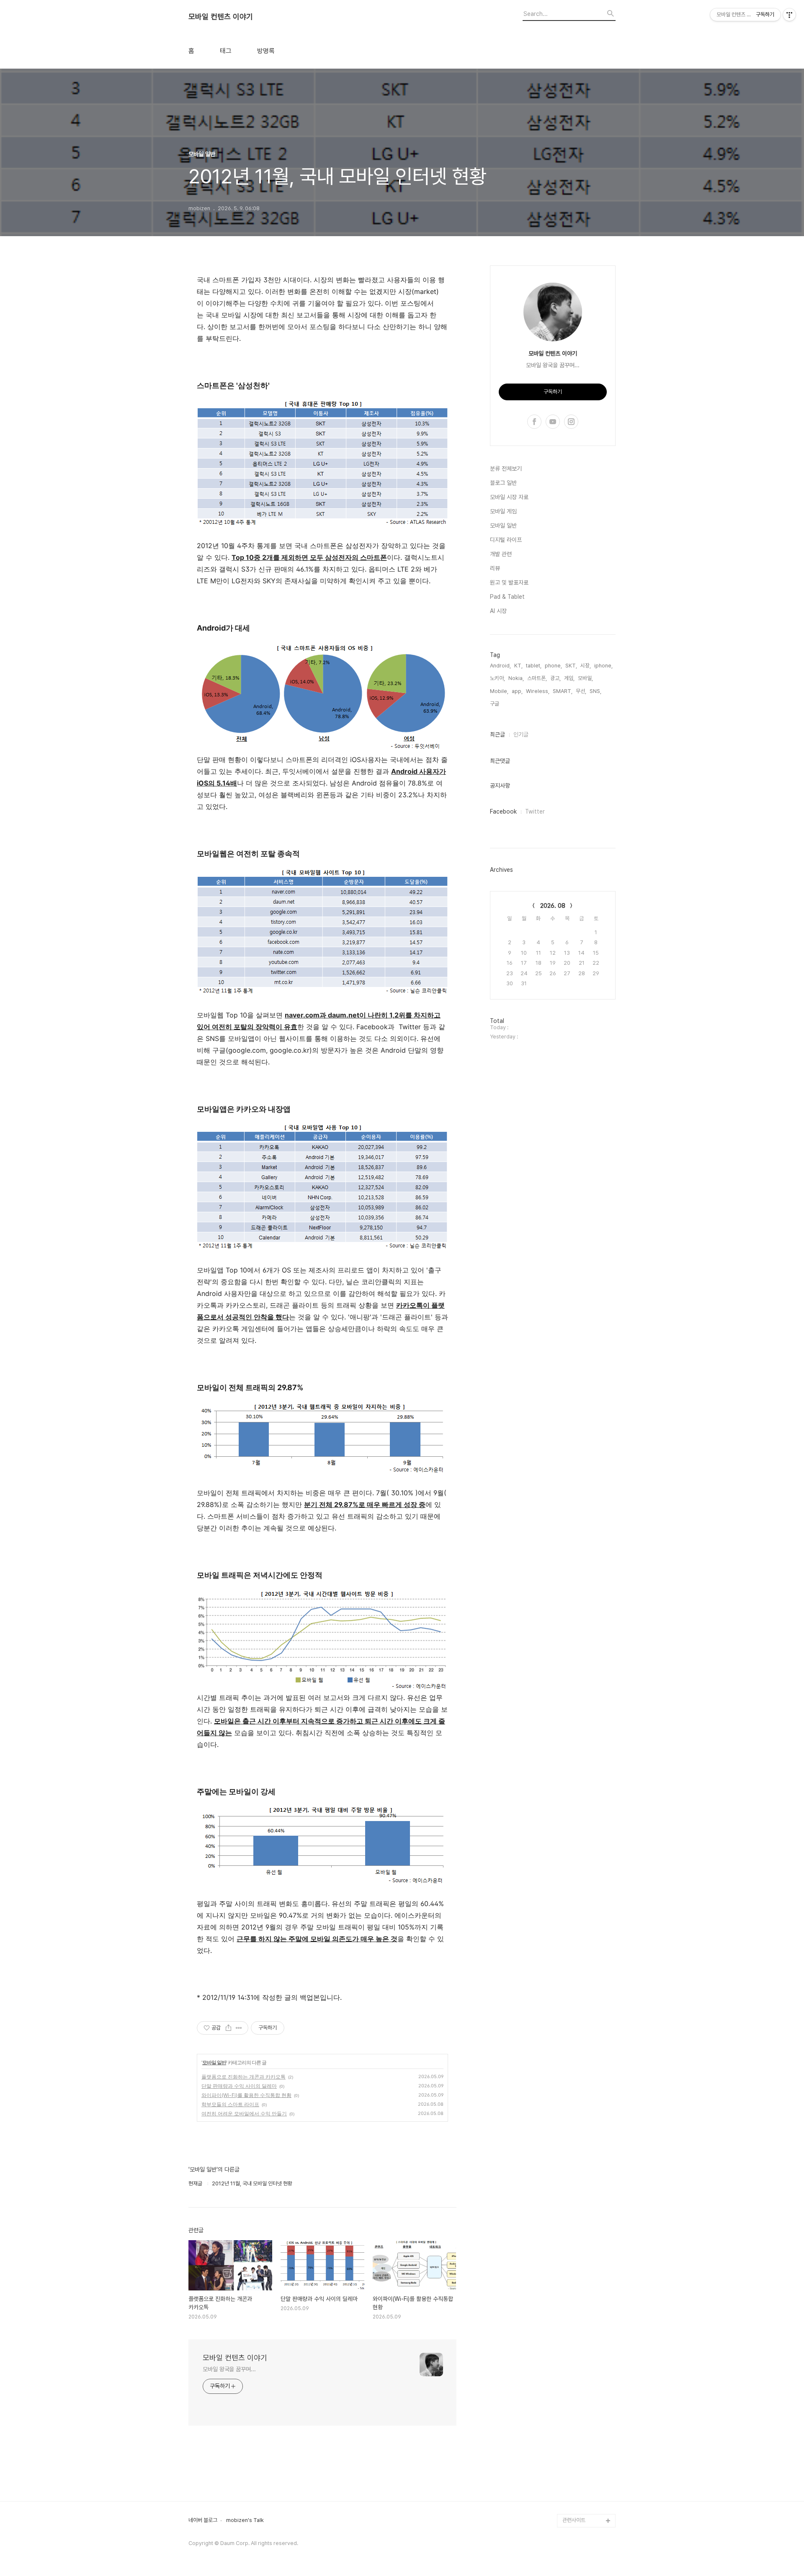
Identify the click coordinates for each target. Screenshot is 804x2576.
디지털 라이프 (506, 540)
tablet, (534, 666)
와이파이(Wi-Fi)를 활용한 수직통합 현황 (246, 2095)
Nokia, (516, 678)
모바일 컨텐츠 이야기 (221, 17)
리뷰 (495, 568)
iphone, (603, 666)
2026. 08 (553, 906)
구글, (495, 704)
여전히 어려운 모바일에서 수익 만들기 (244, 2114)
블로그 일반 (503, 483)
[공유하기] (228, 2028)
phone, (553, 666)
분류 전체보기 (506, 469)
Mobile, (499, 691)
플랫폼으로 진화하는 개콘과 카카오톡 (244, 2077)
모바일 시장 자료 (509, 497)
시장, (586, 666)
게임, (569, 678)
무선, (581, 691)
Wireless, (538, 691)
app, (517, 691)
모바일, (585, 678)
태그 (226, 51)
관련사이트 (574, 2520)
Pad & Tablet (507, 597)
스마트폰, (537, 678)
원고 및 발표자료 (509, 582)
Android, (500, 666)
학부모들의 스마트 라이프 (230, 2104)
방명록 (266, 51)
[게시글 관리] (239, 2028)
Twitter (535, 811)
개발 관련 (501, 554)
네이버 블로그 (203, 2520)
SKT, (571, 666)
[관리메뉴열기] (789, 15)
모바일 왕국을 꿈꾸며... (229, 2369)
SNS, (595, 691)
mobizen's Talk (245, 2520)
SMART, (563, 691)
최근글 (497, 734)
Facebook (503, 811)
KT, (518, 666)
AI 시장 (498, 611)
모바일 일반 (214, 2062)
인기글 (521, 734)
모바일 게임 (503, 511)
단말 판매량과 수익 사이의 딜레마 (239, 2086)
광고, (555, 678)
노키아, (497, 678)
